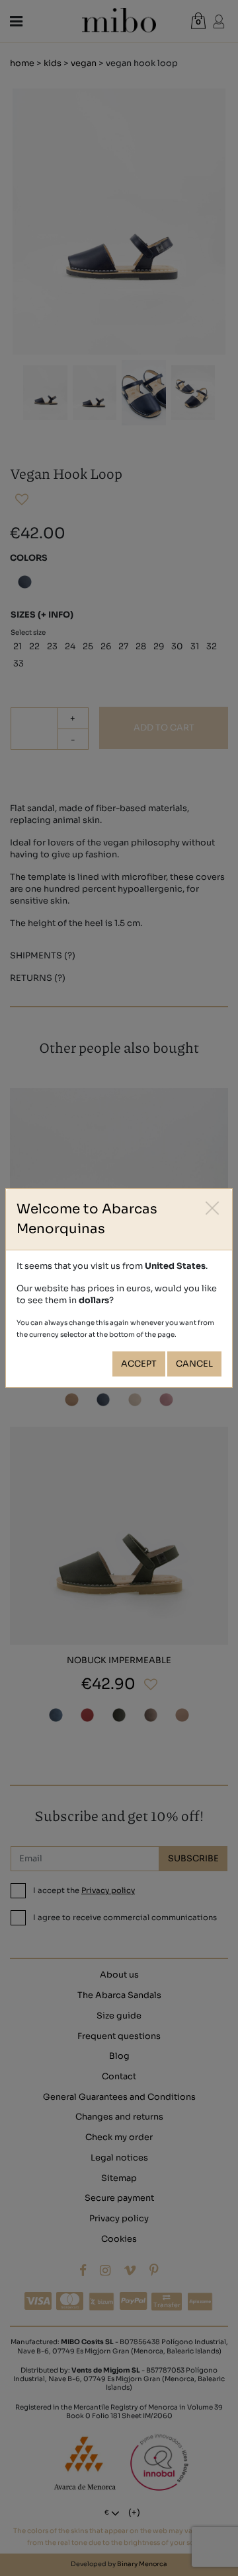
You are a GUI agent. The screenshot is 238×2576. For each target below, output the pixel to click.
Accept (139, 1364)
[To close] (213, 1208)
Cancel (194, 1364)
